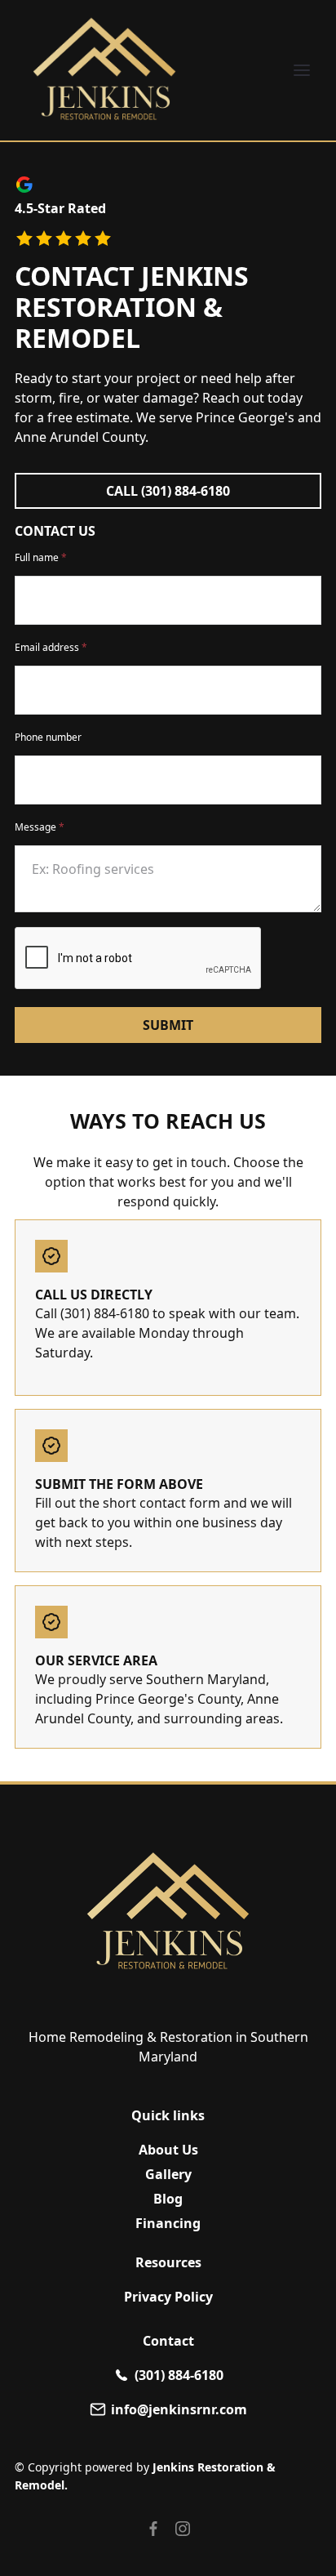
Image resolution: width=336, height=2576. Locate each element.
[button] (302, 70)
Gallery (168, 2174)
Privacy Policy (168, 2297)
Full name (41, 557)
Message (40, 827)
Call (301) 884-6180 (168, 491)
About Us (168, 2150)
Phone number (48, 737)
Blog (168, 2199)
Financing (168, 2223)
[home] (104, 70)
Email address (51, 647)
